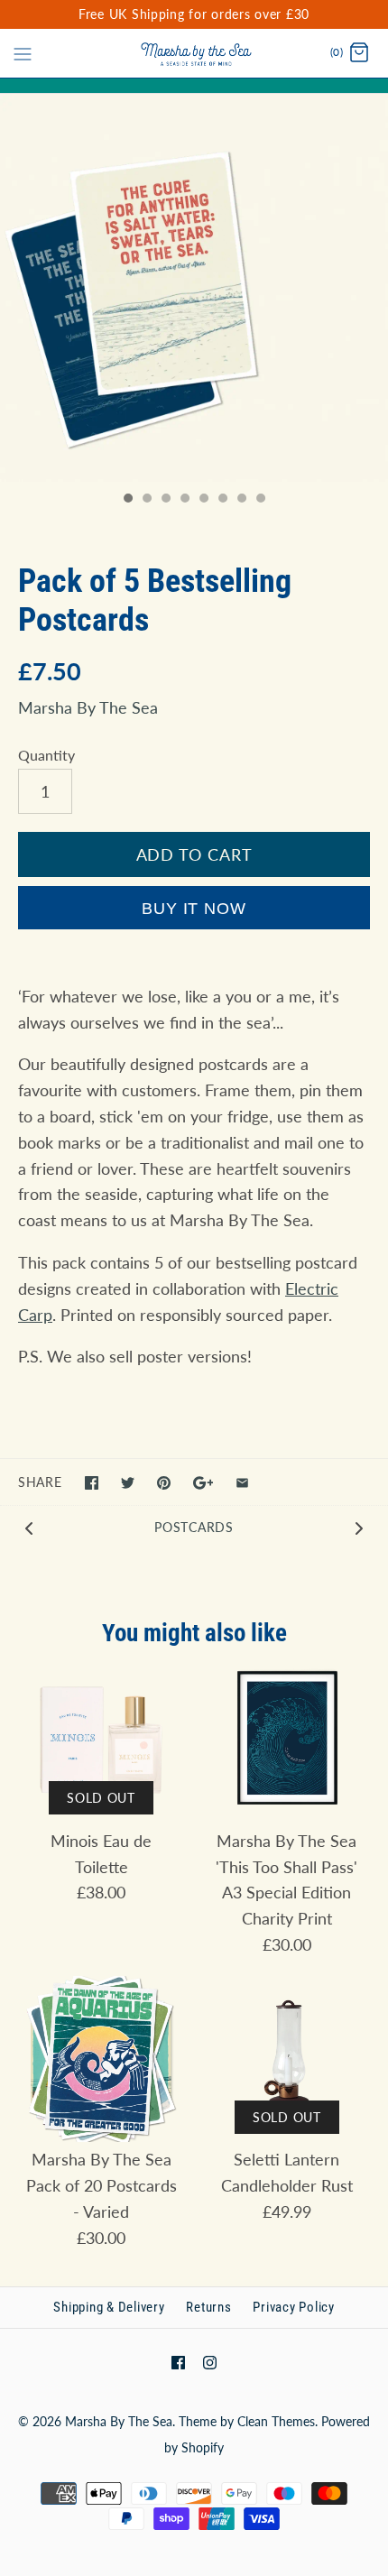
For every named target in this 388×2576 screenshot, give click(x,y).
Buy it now (194, 909)
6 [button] (222, 500)
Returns (208, 2307)
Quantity (46, 755)
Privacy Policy (294, 2307)
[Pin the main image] (164, 1483)
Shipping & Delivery (109, 2307)
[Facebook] (178, 2363)
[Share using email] (242, 1483)
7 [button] (241, 500)
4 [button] (184, 500)
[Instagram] (210, 2363)
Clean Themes (276, 2421)
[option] (194, 288)
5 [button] (203, 500)
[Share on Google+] (203, 1483)
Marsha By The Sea (88, 707)
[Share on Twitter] (128, 1483)
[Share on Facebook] (92, 1483)
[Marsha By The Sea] (194, 53)
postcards (194, 1527)
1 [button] (127, 500)
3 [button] (165, 500)
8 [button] (260, 500)
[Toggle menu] (23, 52)
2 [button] (146, 500)
